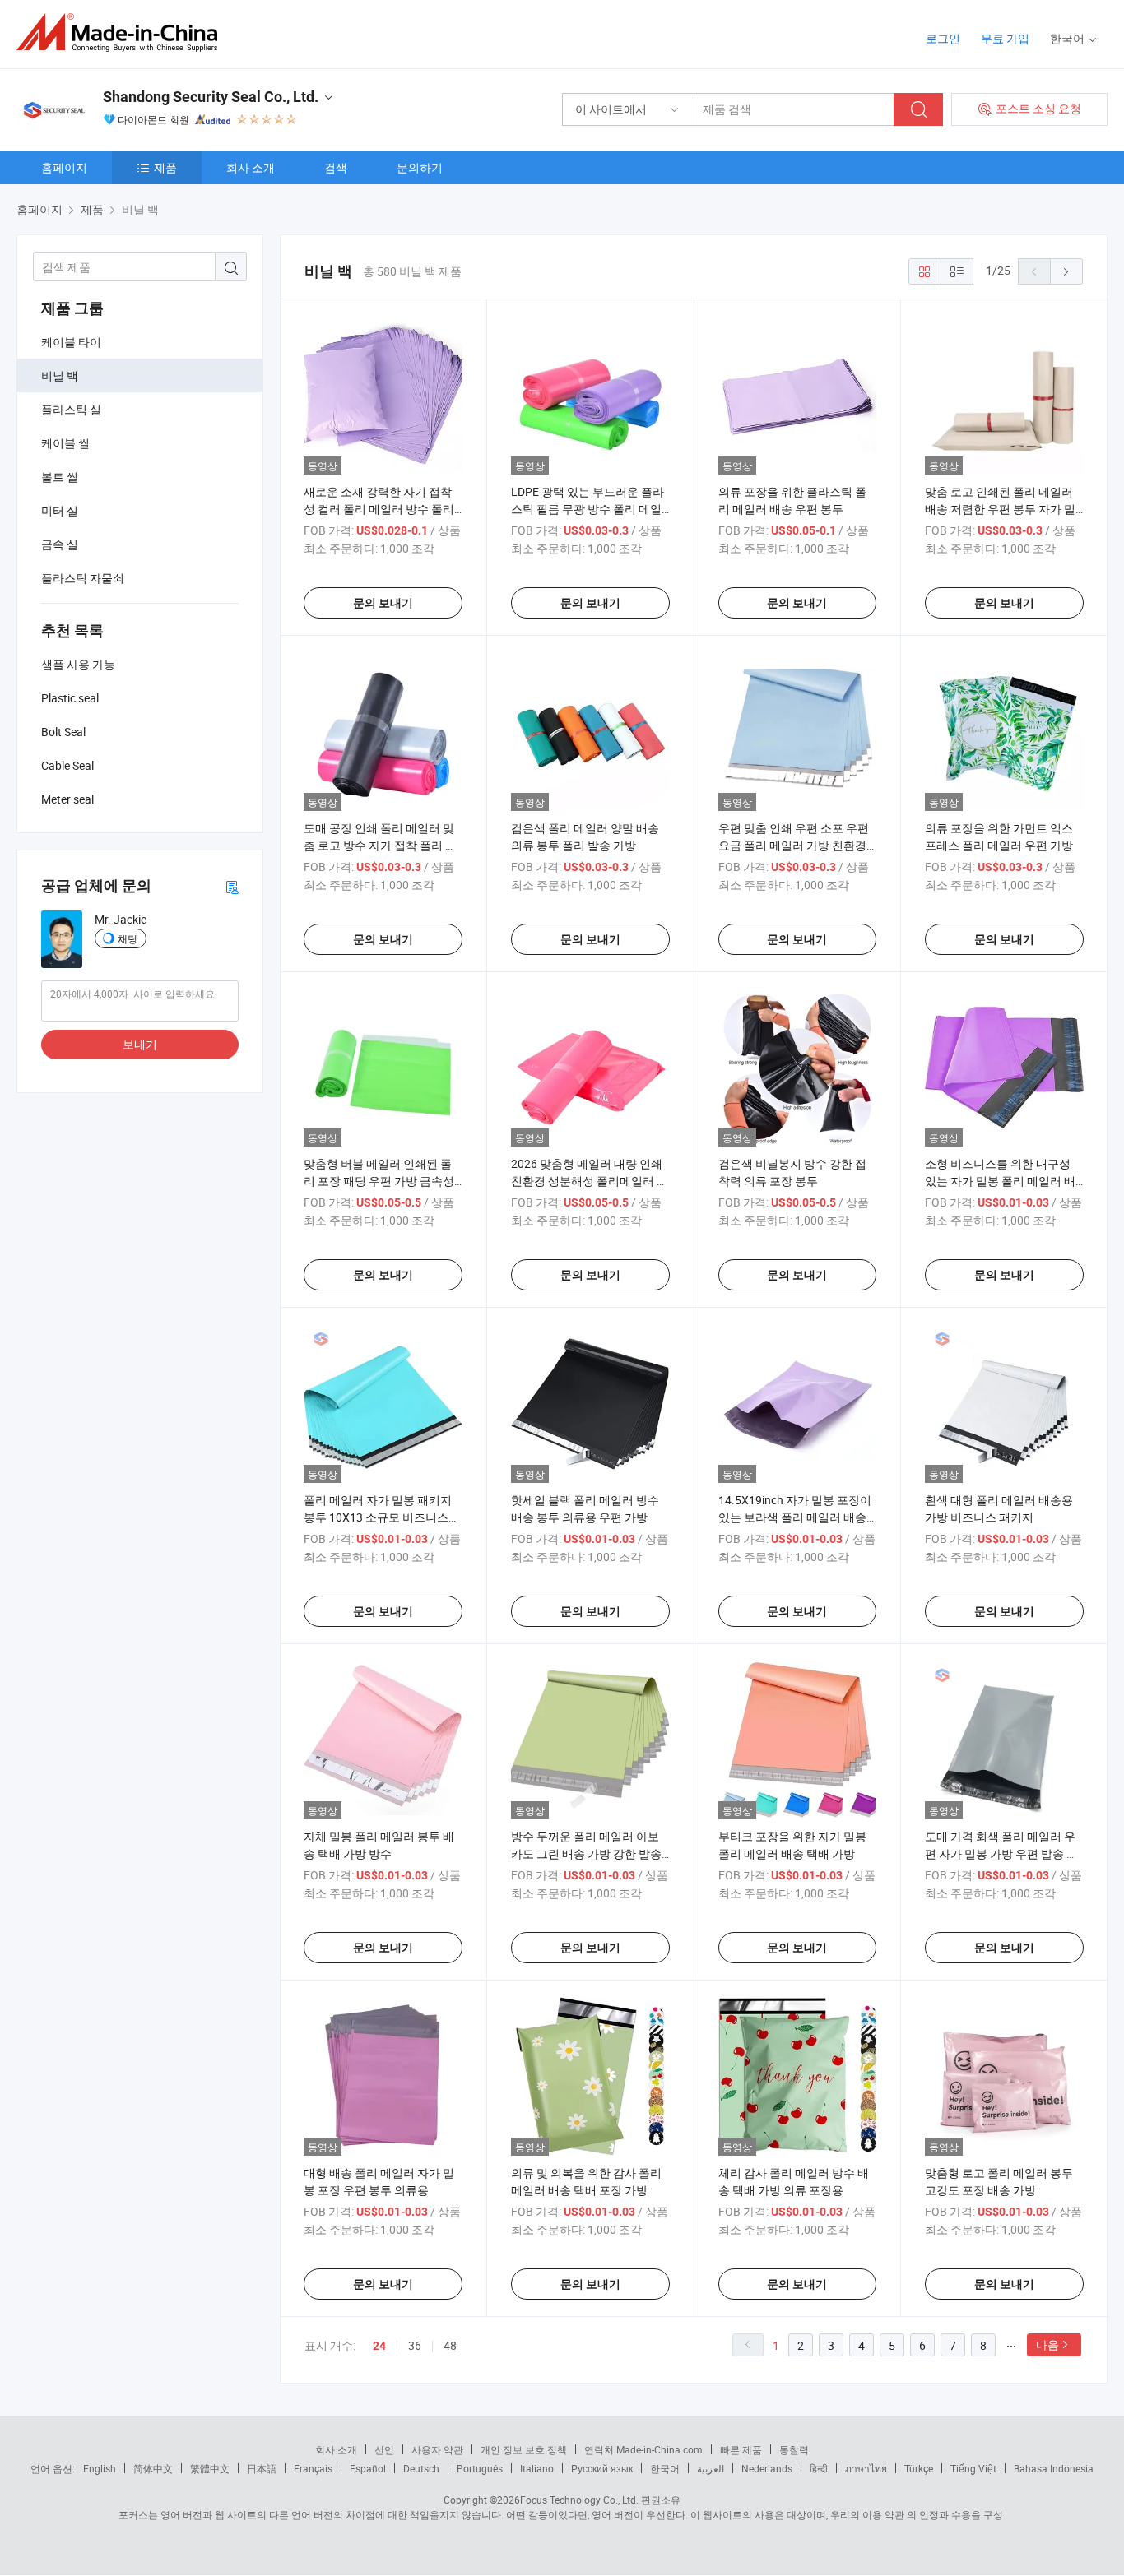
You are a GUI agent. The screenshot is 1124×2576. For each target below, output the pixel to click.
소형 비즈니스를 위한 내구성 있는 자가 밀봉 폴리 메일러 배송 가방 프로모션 (1000, 1181)
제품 (165, 167)
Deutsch (421, 2468)
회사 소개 (251, 167)
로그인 (943, 38)
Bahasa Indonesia (1054, 2468)
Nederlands (767, 2468)
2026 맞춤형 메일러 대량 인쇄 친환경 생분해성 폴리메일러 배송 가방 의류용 (590, 1181)
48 (450, 2345)
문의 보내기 (383, 603)
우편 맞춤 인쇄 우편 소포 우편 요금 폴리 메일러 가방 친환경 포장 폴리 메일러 (794, 845)
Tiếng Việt (973, 2468)
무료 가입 (1005, 38)
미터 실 (60, 510)
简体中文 (153, 2468)
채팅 (128, 938)
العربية (711, 2468)
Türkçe (919, 2468)
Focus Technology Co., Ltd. (579, 2500)
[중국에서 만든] (122, 32)
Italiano (537, 2468)
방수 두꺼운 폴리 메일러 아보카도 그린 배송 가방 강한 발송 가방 (586, 1853)
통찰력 (794, 2449)
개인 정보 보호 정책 (524, 2449)
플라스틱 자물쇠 (83, 578)
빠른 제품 (741, 2449)
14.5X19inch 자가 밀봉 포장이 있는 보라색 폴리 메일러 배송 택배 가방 (795, 1517)
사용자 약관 (437, 2449)
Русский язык (602, 2468)
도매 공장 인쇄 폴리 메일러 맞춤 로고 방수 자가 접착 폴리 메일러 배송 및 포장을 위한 (380, 845)
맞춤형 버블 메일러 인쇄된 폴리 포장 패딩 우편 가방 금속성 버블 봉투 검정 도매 (379, 1181)
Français (313, 2468)
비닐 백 (60, 375)
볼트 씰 (60, 477)
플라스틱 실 (71, 409)
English (100, 2468)
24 (379, 2346)
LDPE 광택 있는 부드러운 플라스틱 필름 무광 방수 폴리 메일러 (588, 509)
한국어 (665, 2468)
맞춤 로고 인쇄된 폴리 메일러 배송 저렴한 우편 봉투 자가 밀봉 (1000, 509)
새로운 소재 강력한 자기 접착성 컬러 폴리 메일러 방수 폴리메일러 (379, 509)
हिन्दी (819, 2468)
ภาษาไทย (866, 2468)
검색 (336, 167)
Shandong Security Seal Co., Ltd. (211, 97)
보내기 (140, 1044)
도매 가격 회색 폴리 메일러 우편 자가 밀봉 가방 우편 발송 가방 (1001, 1853)
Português (480, 2468)
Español (368, 2468)
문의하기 (420, 167)
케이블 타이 (71, 342)
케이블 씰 (65, 443)
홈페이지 (64, 167)
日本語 (262, 2468)
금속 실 (60, 544)
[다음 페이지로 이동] (1066, 271)
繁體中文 (210, 2468)
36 (415, 2345)
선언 (384, 2449)
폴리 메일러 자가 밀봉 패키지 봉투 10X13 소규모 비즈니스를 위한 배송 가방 (382, 1517)
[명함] (232, 886)
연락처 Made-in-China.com (643, 2449)
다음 (1047, 2344)
